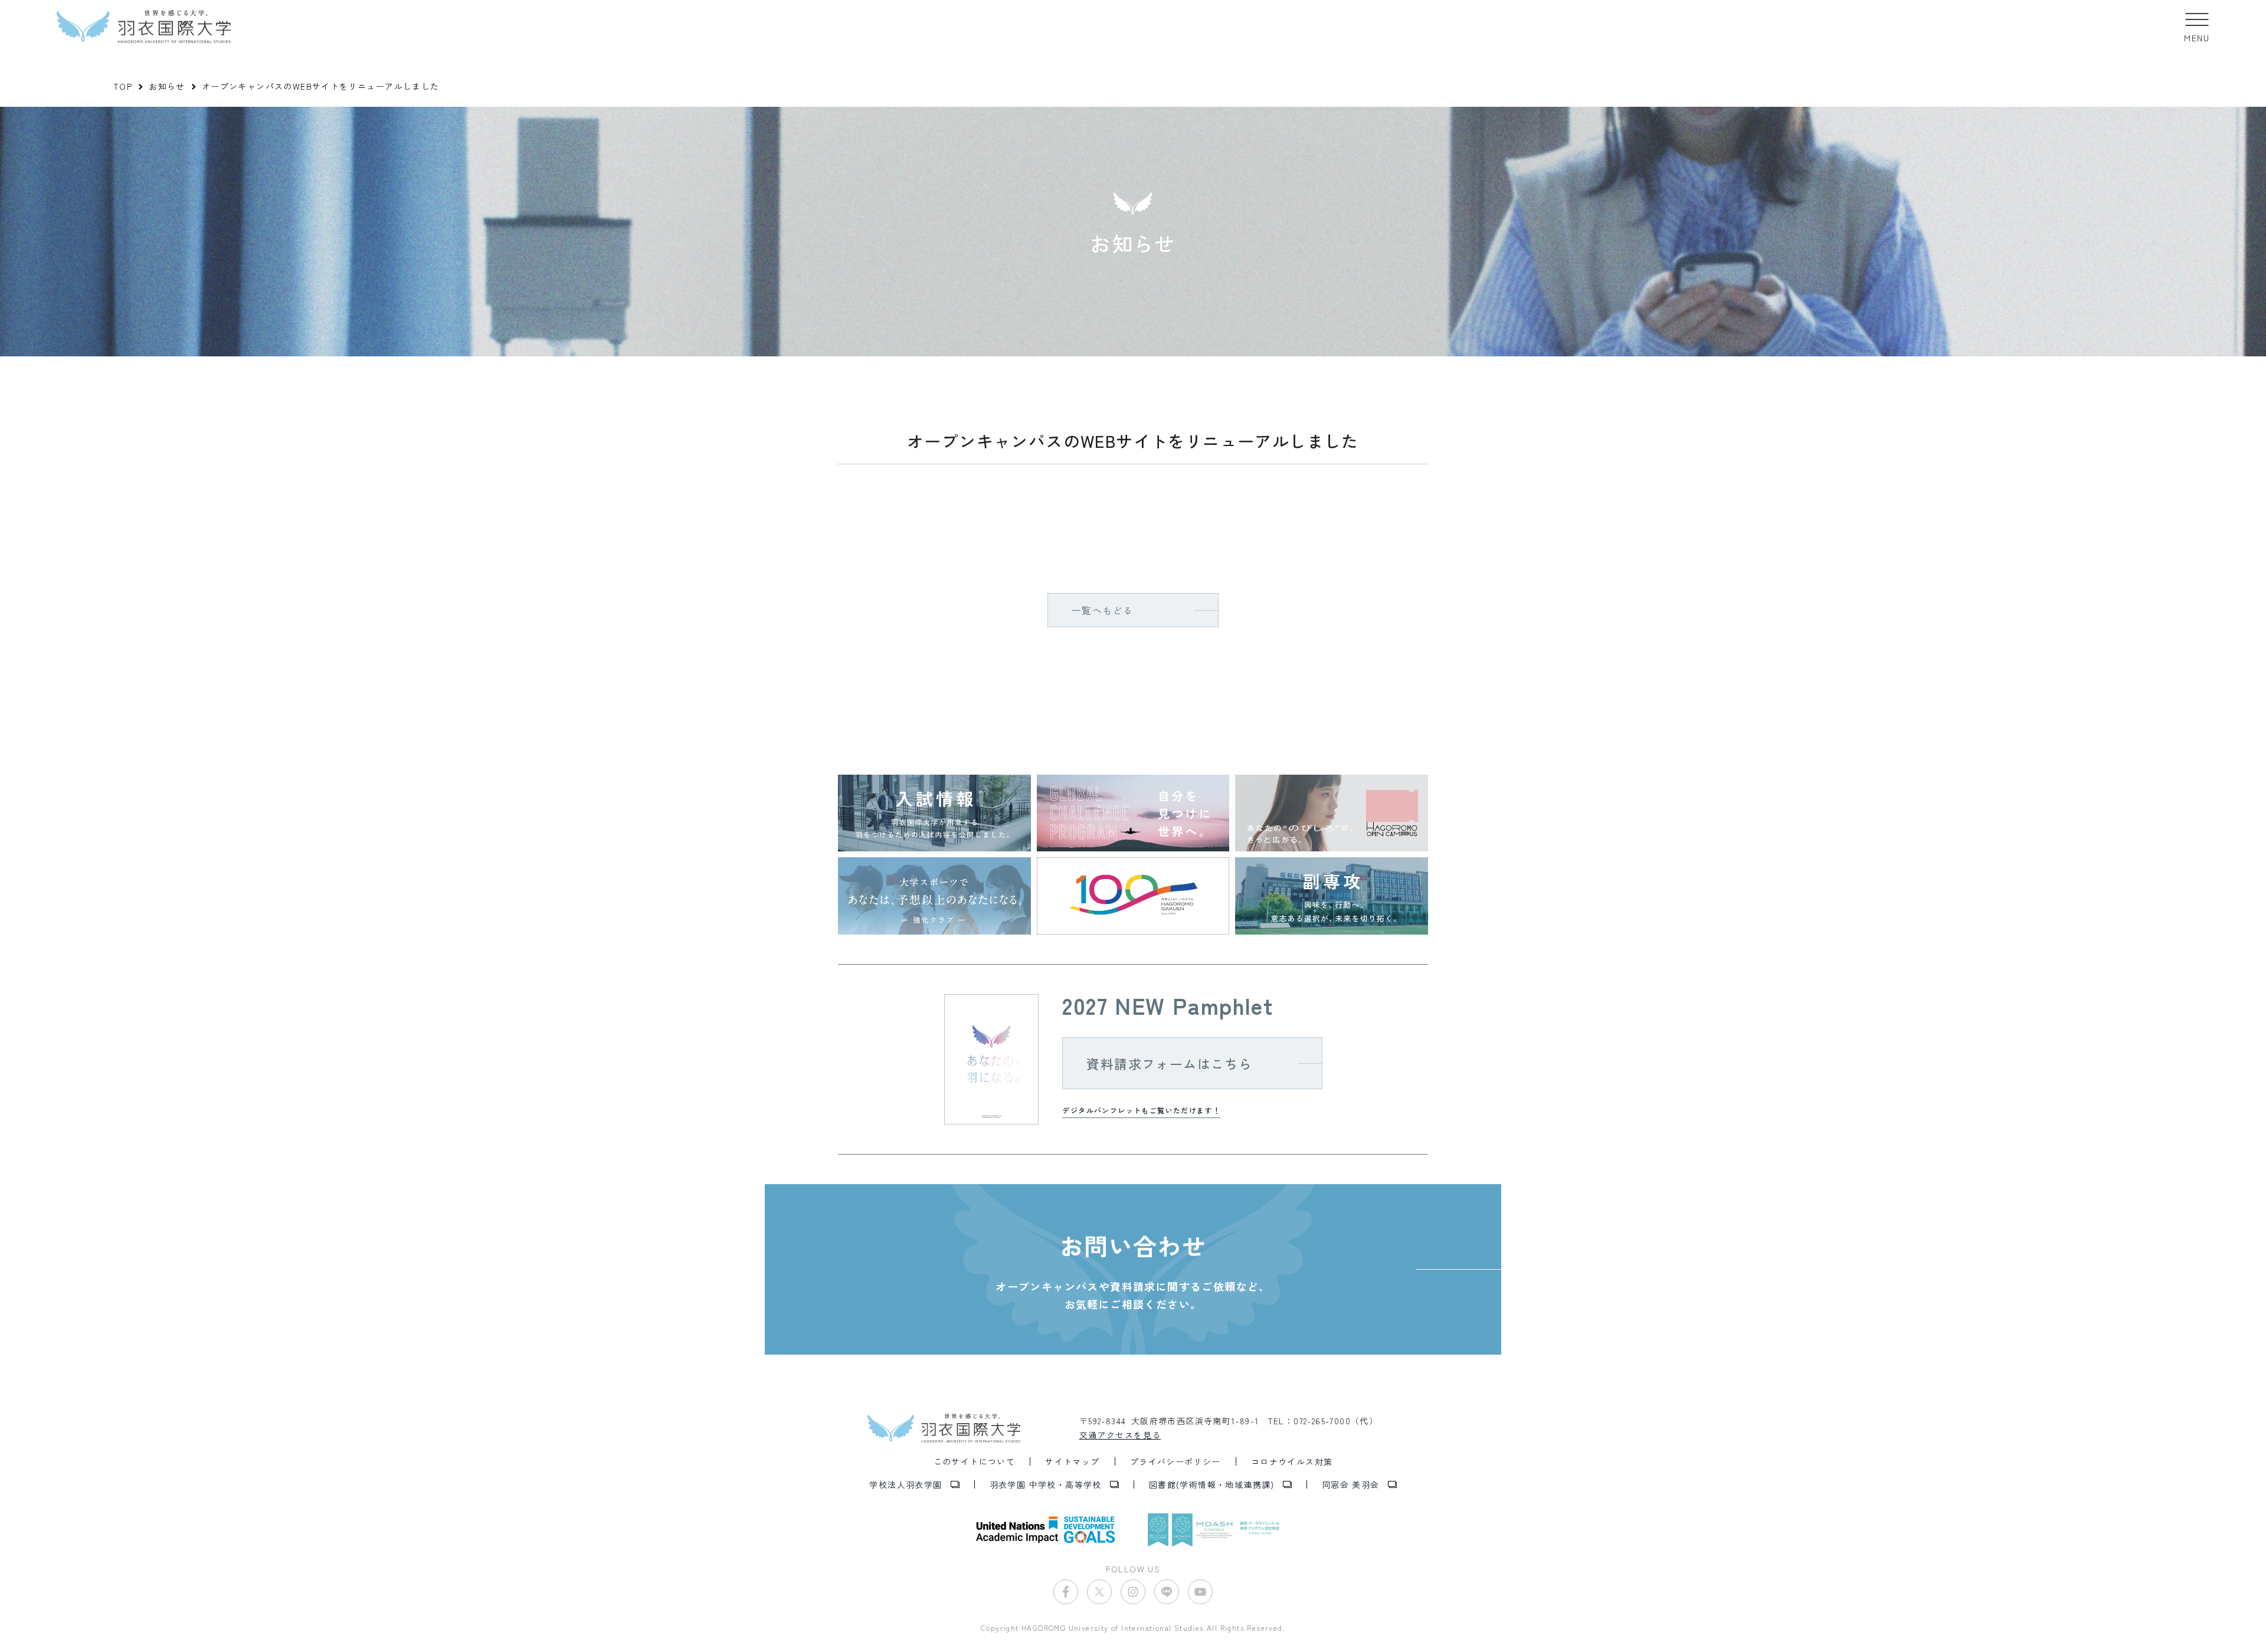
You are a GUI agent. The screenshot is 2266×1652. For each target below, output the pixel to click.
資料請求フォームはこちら (1169, 1063)
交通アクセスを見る (1120, 1435)
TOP (123, 86)
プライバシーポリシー (1175, 1461)
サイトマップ (1072, 1461)
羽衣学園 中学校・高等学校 (1046, 1484)
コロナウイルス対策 (1292, 1461)
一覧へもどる (1102, 610)
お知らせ (167, 86)
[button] (2197, 27)
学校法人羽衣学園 (906, 1484)
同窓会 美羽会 (1351, 1484)
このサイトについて (975, 1461)
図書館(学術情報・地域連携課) (1212, 1484)
